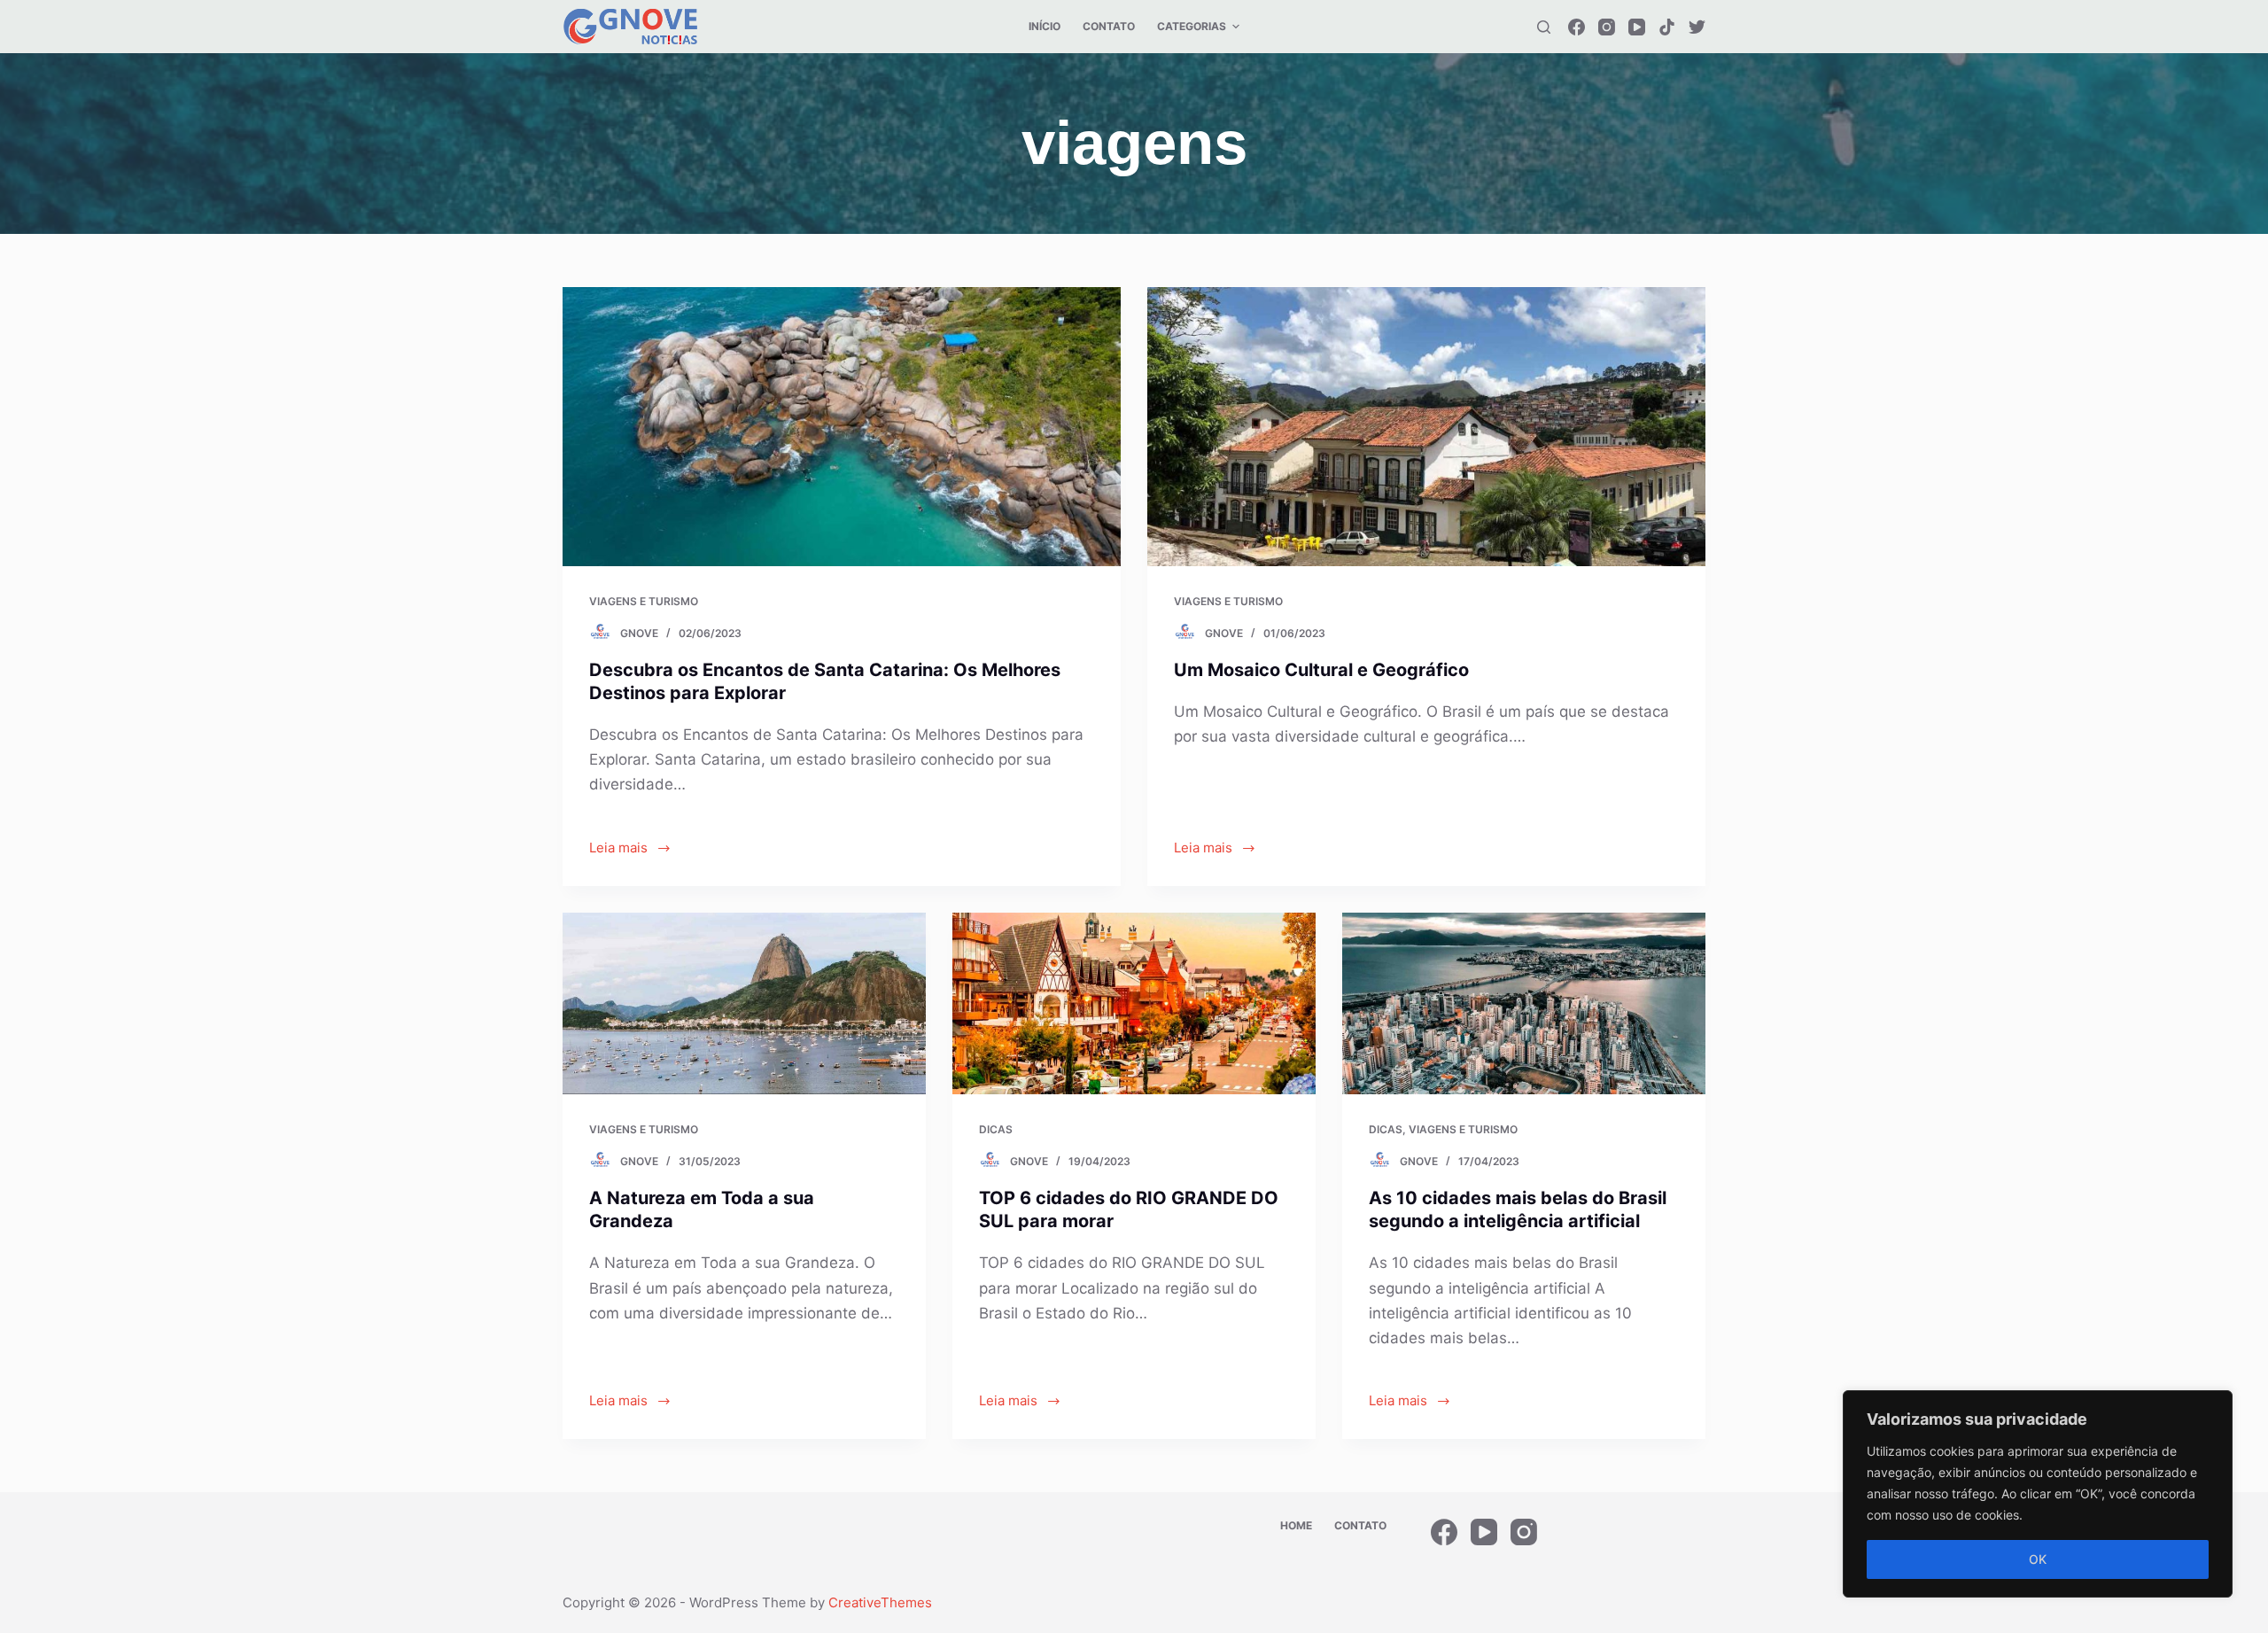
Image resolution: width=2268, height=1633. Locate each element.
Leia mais (618, 848)
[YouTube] (1637, 27)
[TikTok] (1667, 27)
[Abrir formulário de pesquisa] (1544, 27)
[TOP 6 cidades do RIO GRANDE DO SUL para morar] (1134, 1003)
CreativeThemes (880, 1602)
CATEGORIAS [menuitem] (1192, 26)
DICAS (996, 1129)
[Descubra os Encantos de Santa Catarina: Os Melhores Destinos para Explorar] (842, 427)
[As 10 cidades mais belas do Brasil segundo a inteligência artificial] (1524, 1003)
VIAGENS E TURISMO (644, 601)
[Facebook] (1577, 27)
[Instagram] (1607, 27)
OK (2038, 1559)
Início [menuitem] (1045, 26)
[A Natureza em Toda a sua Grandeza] (744, 1003)
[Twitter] (1697, 27)
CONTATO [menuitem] (1109, 26)
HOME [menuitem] (1296, 1525)
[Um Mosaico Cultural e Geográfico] (1426, 427)
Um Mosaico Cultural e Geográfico (1321, 670)
